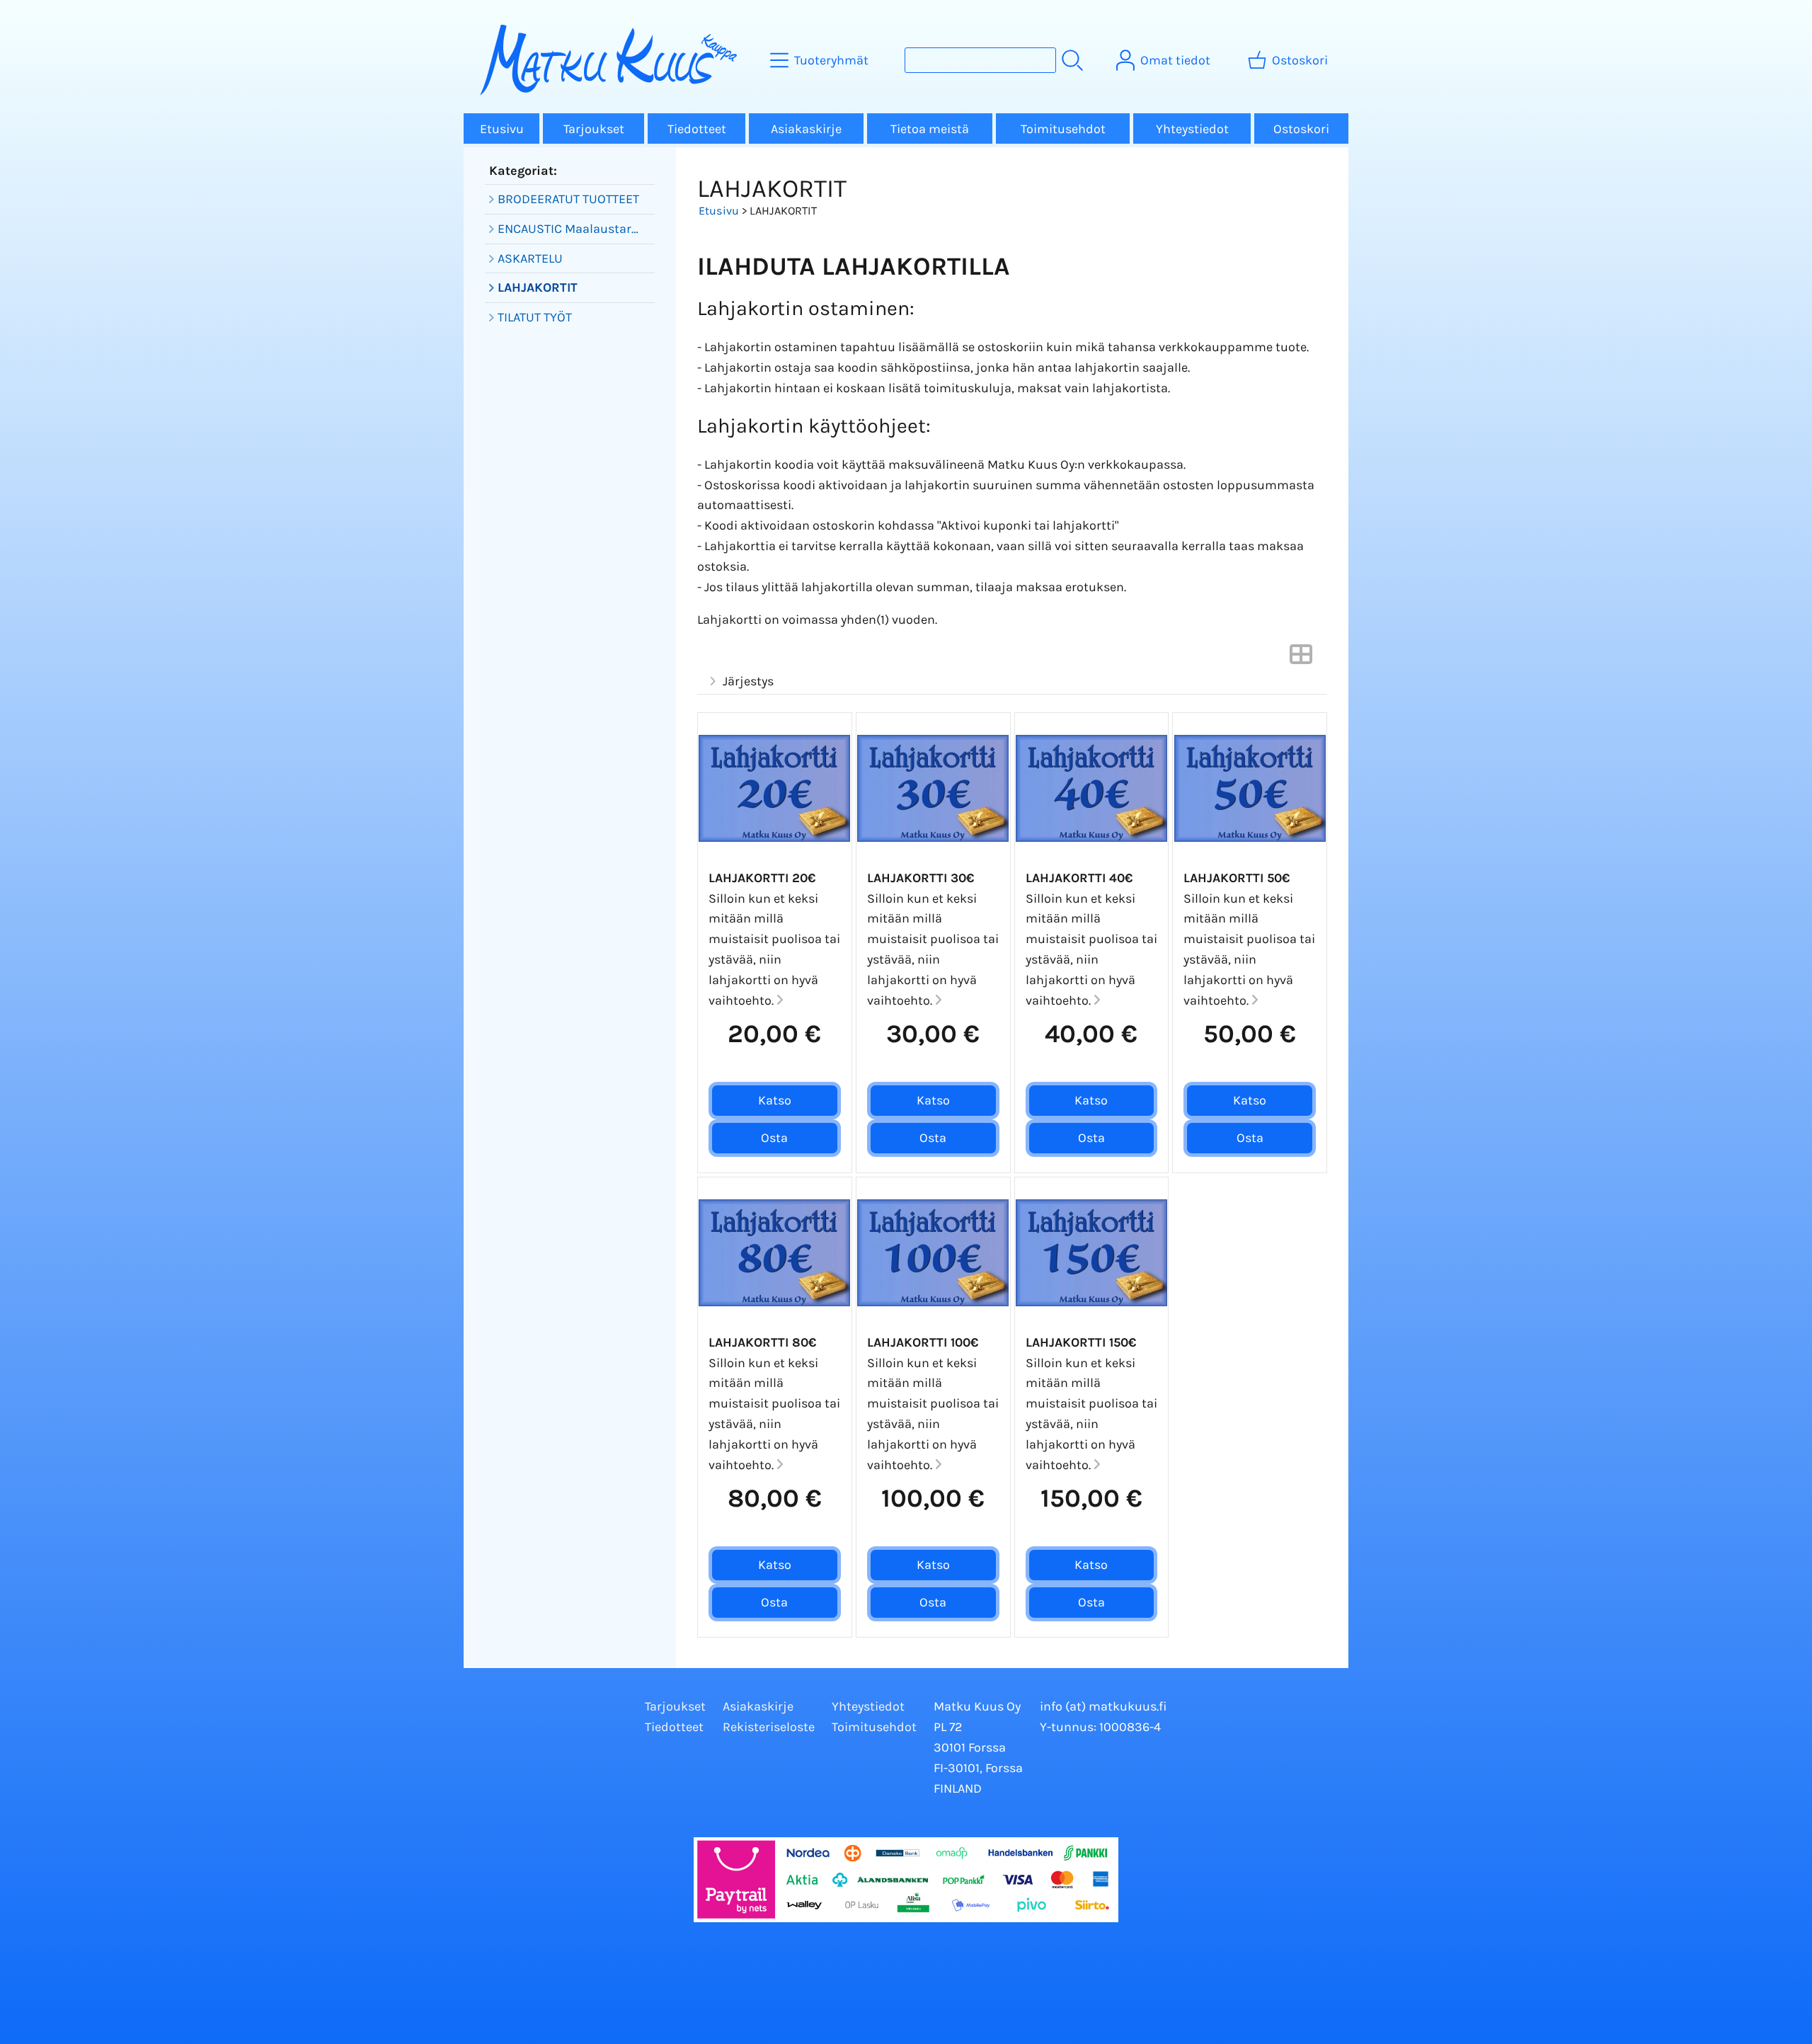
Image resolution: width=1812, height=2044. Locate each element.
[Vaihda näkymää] (1301, 658)
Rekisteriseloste (769, 1727)
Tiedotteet (697, 129)
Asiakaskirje (806, 129)
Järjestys (748, 681)
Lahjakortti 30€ (921, 878)
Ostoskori (1301, 129)
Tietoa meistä (930, 129)
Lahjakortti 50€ (1237, 878)
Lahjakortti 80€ (762, 1342)
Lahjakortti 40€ (1079, 878)
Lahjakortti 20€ (762, 878)
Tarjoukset (594, 129)
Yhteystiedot (1192, 129)
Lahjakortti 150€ (1081, 1342)
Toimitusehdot (1063, 129)
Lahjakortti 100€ (923, 1342)
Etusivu (502, 129)
